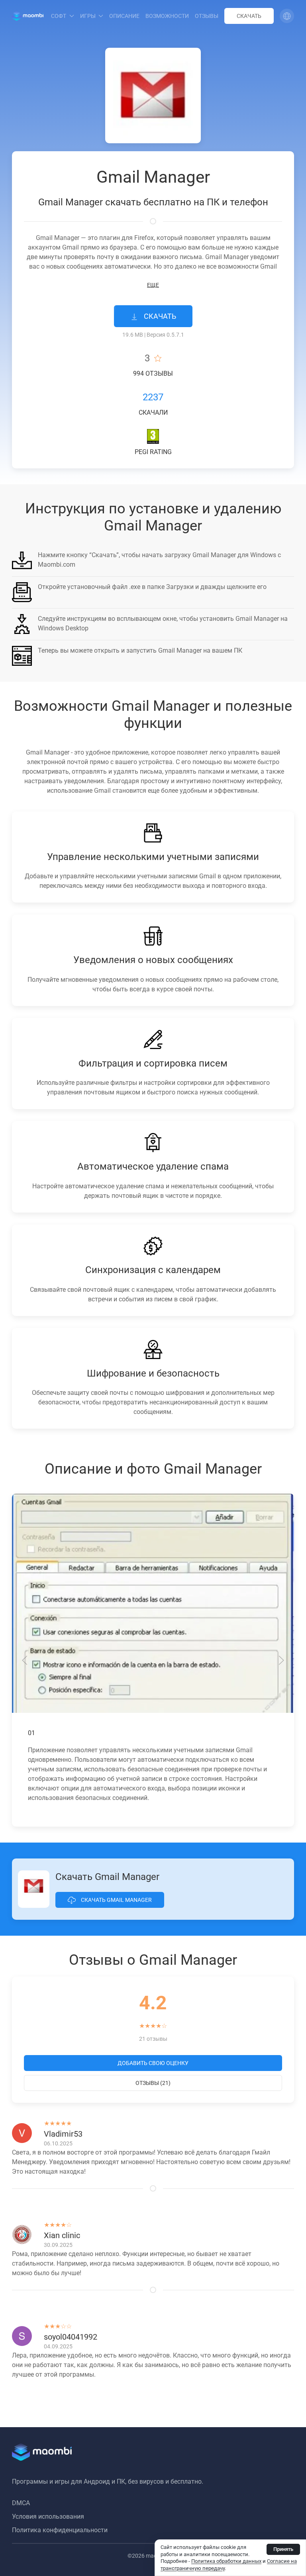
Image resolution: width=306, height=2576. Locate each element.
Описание (124, 16)
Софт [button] (59, 16)
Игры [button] (88, 16)
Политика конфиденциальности (60, 2530)
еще (153, 285)
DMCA (21, 2503)
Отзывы (207, 16)
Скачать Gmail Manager (116, 1900)
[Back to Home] (28, 16)
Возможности (167, 16)
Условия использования (48, 2517)
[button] (287, 16)
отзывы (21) (153, 2083)
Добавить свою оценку (153, 2063)
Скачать (249, 16)
